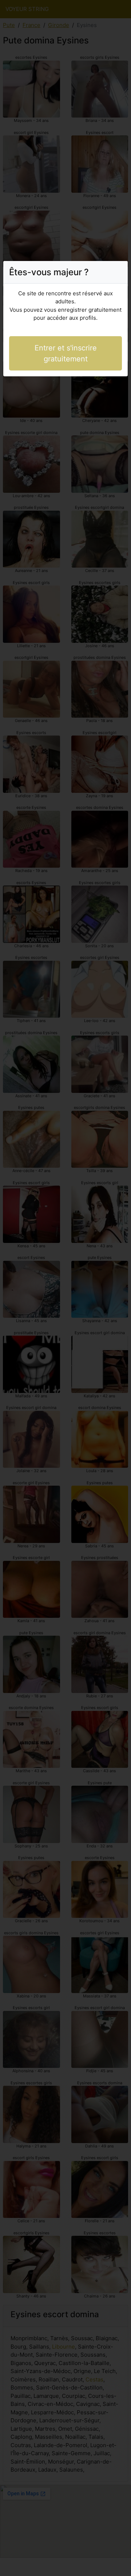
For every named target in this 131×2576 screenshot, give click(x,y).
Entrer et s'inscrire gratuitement (66, 353)
